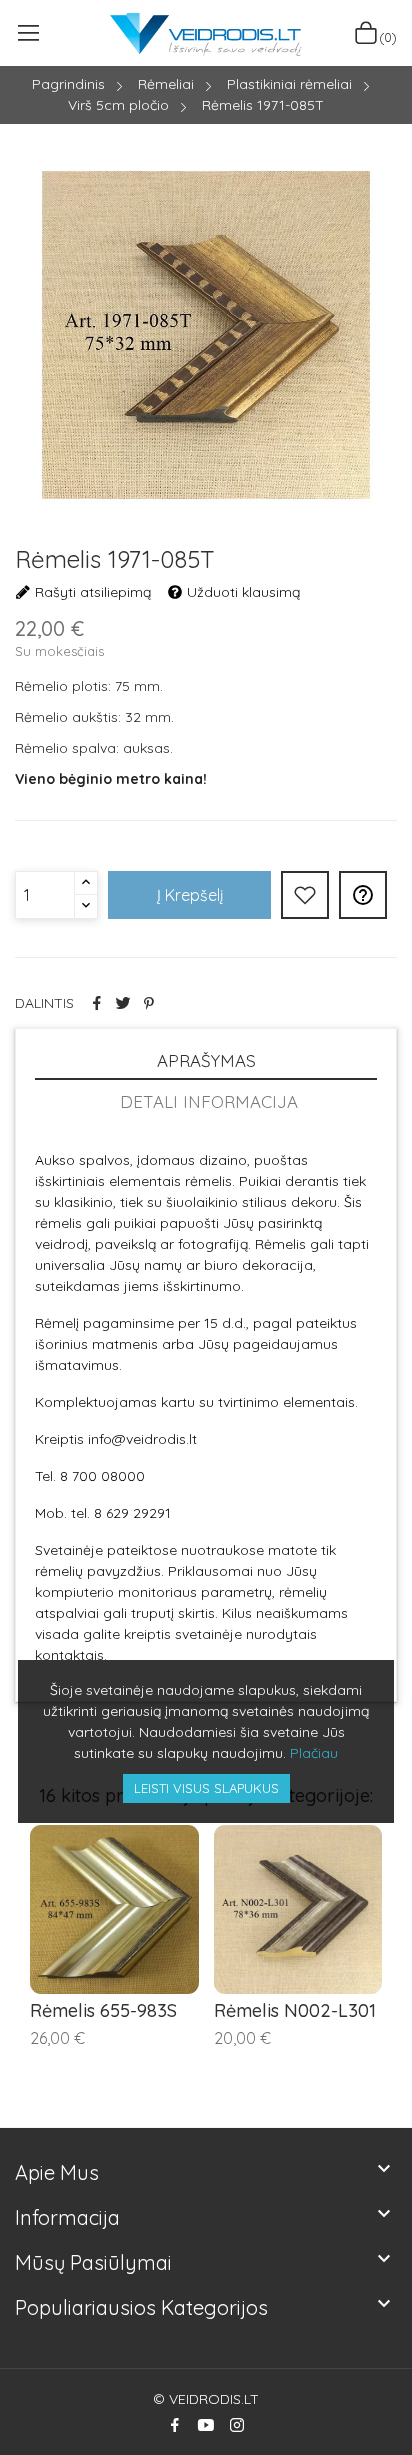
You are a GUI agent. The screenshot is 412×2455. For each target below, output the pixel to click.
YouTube (206, 2425)
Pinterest (149, 1003)
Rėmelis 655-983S (103, 2011)
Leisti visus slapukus (206, 1788)
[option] (206, 338)
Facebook (175, 2425)
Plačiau (314, 1753)
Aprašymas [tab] (206, 1060)
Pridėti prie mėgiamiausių (305, 895)
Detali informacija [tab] (209, 1101)
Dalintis (97, 1003)
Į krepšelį (190, 895)
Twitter (123, 1003)
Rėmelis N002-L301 (295, 2011)
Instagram (237, 2425)
